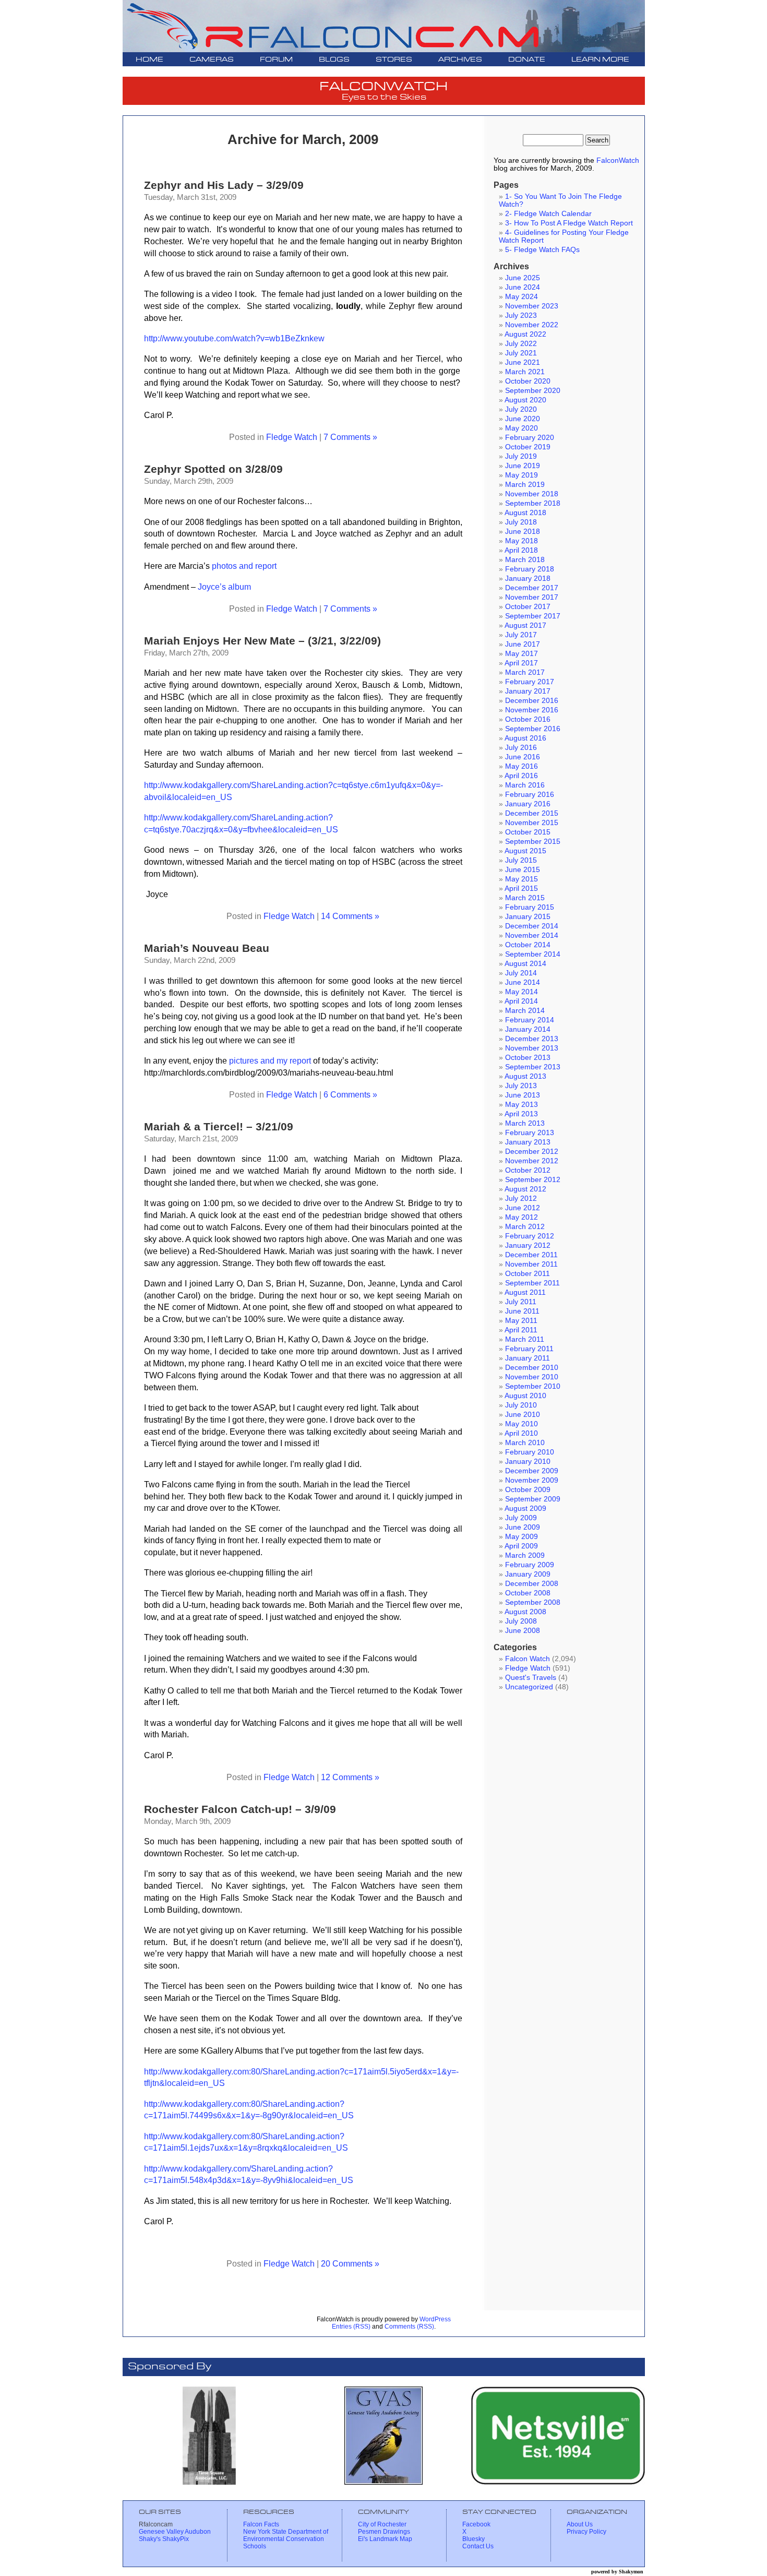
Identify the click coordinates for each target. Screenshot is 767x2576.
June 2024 (523, 287)
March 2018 (525, 560)
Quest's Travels (531, 1678)
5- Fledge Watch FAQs (542, 250)
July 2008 (521, 1621)
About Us (580, 2524)
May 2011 (521, 1321)
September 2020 (533, 391)
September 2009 (533, 1499)
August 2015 (525, 851)
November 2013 (532, 1048)
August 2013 (525, 1076)
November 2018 (532, 494)
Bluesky (474, 2539)
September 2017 (533, 616)
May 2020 (522, 428)
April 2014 (521, 1001)
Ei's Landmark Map (385, 2539)
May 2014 (522, 992)
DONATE (527, 60)
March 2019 (525, 485)
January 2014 (528, 1029)
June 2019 (523, 466)
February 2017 (530, 682)
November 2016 (532, 710)
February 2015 (530, 907)
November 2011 (531, 1264)
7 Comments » (350, 437)
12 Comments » (350, 1777)
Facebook (476, 2524)
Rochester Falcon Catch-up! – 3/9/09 (240, 1809)
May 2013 (522, 1105)
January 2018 (528, 579)
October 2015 (528, 832)
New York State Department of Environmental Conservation (286, 2535)
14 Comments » (350, 916)
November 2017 (532, 597)
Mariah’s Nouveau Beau (207, 948)
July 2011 (521, 1302)
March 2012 (525, 1227)
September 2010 (533, 1386)
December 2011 (531, 1255)
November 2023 (532, 306)
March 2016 (525, 785)
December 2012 (532, 1152)
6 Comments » (350, 1094)
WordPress (435, 2319)
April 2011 (521, 1330)
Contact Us (478, 2546)
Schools (255, 2546)
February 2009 (530, 1565)
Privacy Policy (586, 2532)
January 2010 (528, 1462)
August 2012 (525, 1189)
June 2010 (523, 1415)
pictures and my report (270, 1060)
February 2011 (529, 1349)
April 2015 (521, 889)
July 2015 (521, 860)
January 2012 (528, 1245)
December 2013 (532, 1039)
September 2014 (533, 954)
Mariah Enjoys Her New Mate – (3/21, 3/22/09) (262, 641)
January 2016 (528, 804)
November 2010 (532, 1377)
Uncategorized (529, 1687)
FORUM (276, 60)
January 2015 (528, 917)
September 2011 (532, 1283)
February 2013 (530, 1133)
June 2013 (523, 1095)
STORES (394, 60)
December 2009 (532, 1471)
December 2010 (532, 1368)
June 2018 (523, 532)
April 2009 (521, 1546)
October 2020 (528, 381)
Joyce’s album (224, 587)
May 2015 (522, 879)
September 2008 (533, 1602)
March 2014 (525, 1011)
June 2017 (523, 644)
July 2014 (521, 973)
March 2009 (525, 1555)
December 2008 (532, 1584)
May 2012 (522, 1217)
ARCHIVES (460, 60)
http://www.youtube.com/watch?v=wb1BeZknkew (234, 338)
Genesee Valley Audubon (175, 2532)
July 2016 (521, 748)
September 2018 (533, 503)
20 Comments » (350, 2263)
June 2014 (523, 982)
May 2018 (522, 541)
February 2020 (530, 438)
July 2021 (521, 353)
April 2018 (521, 550)
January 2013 (528, 1142)
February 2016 (530, 795)
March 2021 (525, 372)
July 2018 (521, 522)
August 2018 (525, 513)
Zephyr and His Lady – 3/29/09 (224, 185)
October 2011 (528, 1274)
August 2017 (525, 625)
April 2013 (521, 1114)
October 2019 (528, 447)
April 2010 (521, 1433)
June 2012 (523, 1208)
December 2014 (532, 926)
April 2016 (521, 776)
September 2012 (533, 1180)
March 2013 (525, 1123)
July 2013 (521, 1086)
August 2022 (525, 334)
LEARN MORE (600, 60)
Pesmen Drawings (384, 2532)
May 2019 (522, 475)
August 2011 (525, 1292)
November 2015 (532, 823)
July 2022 (521, 344)
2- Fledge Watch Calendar (548, 214)
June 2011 (522, 1311)
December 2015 (532, 813)
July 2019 (521, 456)
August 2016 (525, 738)
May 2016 (522, 766)
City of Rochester (382, 2524)
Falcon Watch (528, 1659)
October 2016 (528, 719)
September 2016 (533, 729)
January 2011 (528, 1358)
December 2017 (532, 588)
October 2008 (528, 1593)
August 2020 (525, 400)
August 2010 (525, 1396)
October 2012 (528, 1170)
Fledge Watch (292, 437)
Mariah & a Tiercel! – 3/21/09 (219, 1126)
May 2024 (522, 297)
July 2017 (521, 635)
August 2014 (525, 964)
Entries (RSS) (351, 2327)
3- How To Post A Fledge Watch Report (569, 223)
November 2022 (532, 325)
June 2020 (523, 419)
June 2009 (523, 1527)
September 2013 (533, 1067)
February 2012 (530, 1236)
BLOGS (334, 60)
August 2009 (525, 1508)
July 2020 (521, 409)
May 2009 (522, 1537)
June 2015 (523, 870)
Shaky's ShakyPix (164, 2539)
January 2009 (528, 1574)
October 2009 (528, 1490)
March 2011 (525, 1339)
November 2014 (532, 935)
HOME (149, 60)
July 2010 (521, 1405)
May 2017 (522, 654)
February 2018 (530, 569)
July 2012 (521, 1198)
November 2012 (532, 1161)
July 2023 (521, 315)
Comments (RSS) (409, 2327)
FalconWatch (618, 160)
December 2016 (532, 701)
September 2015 (533, 842)
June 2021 (523, 362)
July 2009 (521, 1518)
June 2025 (523, 278)
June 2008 (523, 1631)
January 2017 (528, 691)
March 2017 (525, 672)
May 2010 (522, 1424)
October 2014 (528, 945)
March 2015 (525, 898)
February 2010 (530, 1452)
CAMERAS (212, 60)
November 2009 (532, 1480)
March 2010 (525, 1443)
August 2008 (525, 1612)
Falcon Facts (261, 2524)
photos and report (244, 566)
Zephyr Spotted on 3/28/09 (213, 469)
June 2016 (523, 757)
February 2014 (530, 1020)
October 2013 (528, 1058)
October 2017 (528, 607)
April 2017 (521, 663)
